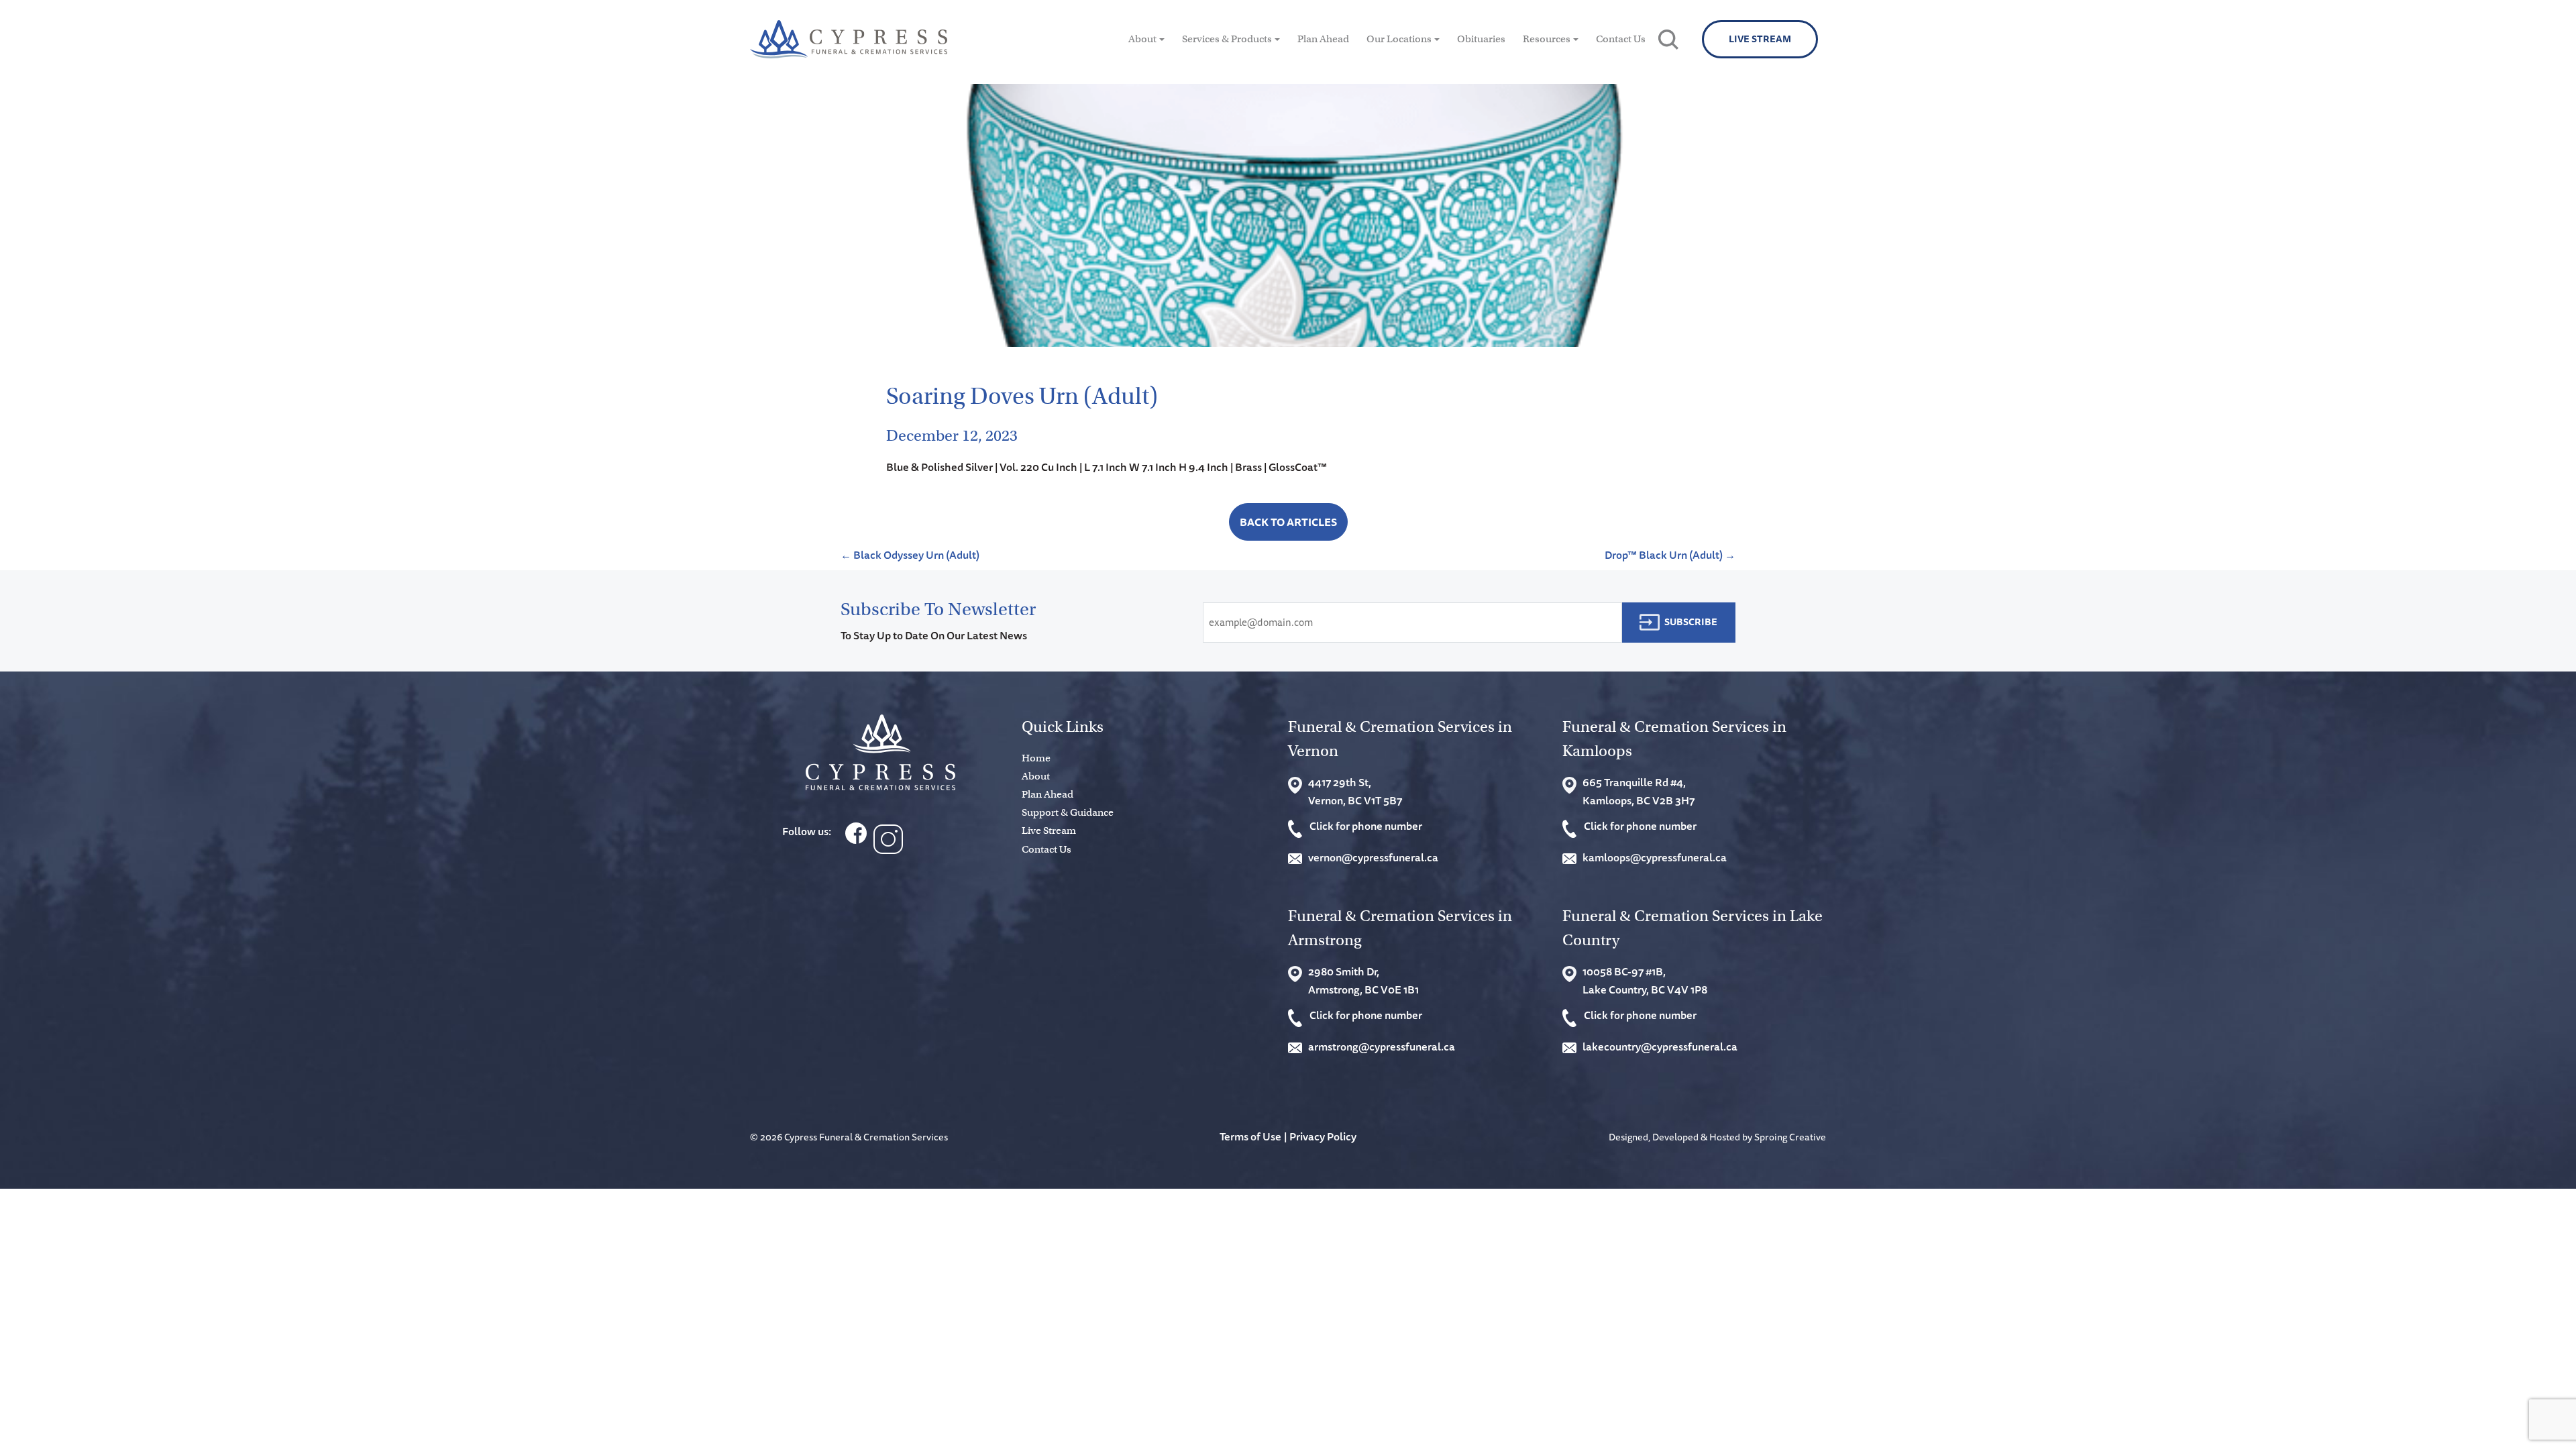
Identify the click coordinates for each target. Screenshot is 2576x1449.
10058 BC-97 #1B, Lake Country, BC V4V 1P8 (1645, 980)
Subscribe (1691, 622)
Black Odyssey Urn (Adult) (910, 555)
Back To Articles (1288, 522)
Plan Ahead (1323, 39)
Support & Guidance (1068, 812)
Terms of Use (1250, 1136)
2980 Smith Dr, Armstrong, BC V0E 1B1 (1363, 980)
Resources (1547, 39)
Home (1036, 758)
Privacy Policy (1323, 1136)
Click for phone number (1366, 826)
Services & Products (1227, 39)
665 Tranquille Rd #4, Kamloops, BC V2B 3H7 (1639, 791)
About (1142, 39)
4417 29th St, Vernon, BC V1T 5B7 (1355, 791)
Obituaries (1481, 39)
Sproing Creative (1790, 1137)
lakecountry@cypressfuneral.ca (1660, 1046)
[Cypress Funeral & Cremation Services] (880, 752)
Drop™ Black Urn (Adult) (1670, 555)
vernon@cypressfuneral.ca (1373, 857)
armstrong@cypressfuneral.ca (1382, 1046)
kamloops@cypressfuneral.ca (1655, 857)
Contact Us (1621, 39)
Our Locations (1399, 39)
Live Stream (1760, 39)
